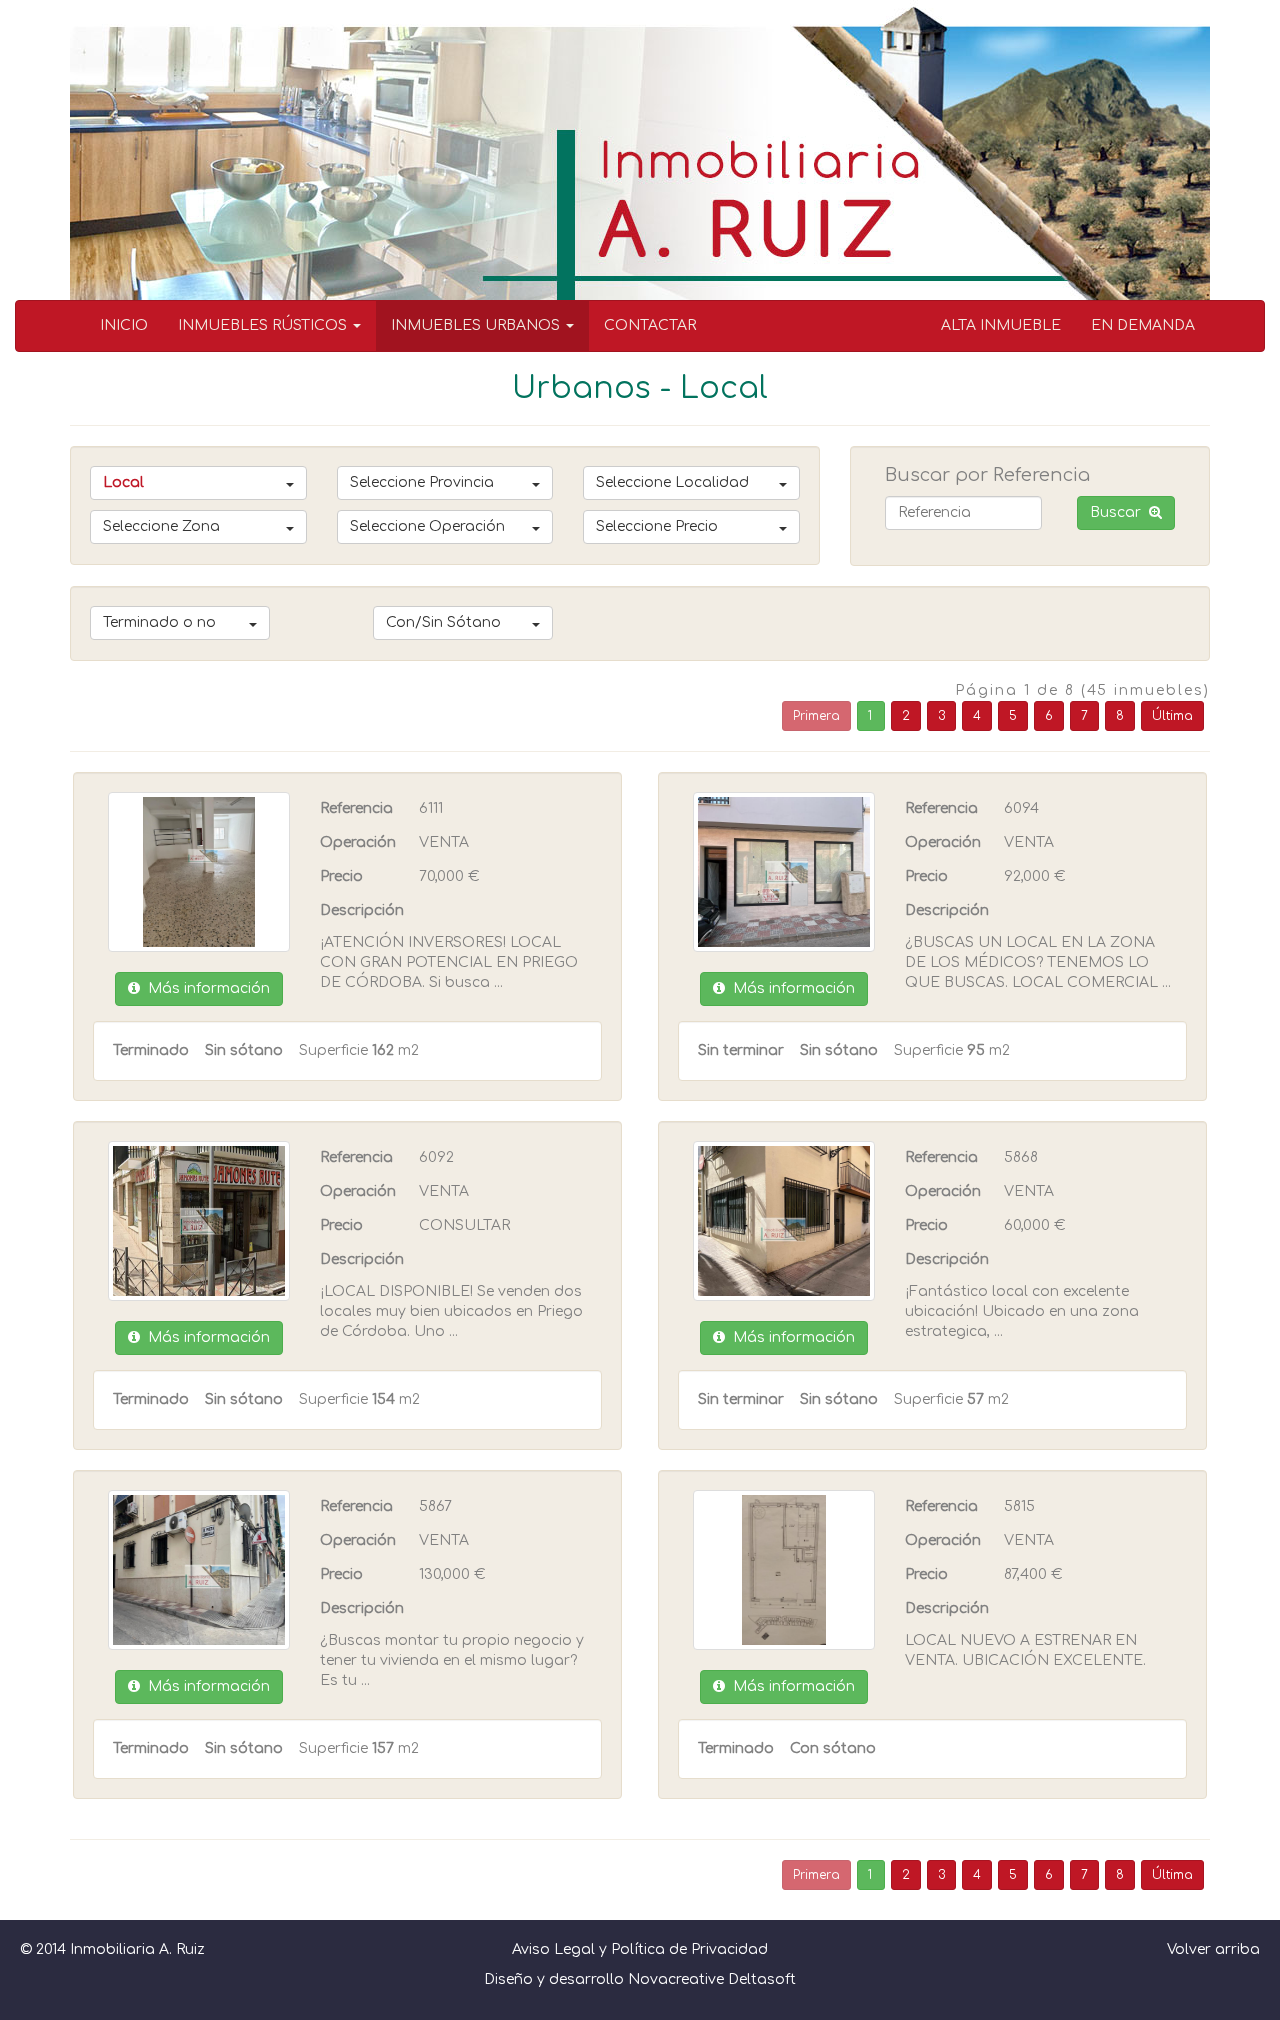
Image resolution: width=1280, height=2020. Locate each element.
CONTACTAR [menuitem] (650, 325)
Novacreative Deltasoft (712, 1979)
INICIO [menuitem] (124, 325)
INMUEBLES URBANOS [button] (477, 325)
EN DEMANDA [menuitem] (1143, 325)
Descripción (362, 910)
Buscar (1119, 512)
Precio (341, 876)
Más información (205, 988)
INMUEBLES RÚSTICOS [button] (264, 325)
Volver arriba (1213, 1949)
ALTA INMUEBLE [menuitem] (1001, 325)
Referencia (356, 808)
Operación (358, 842)
